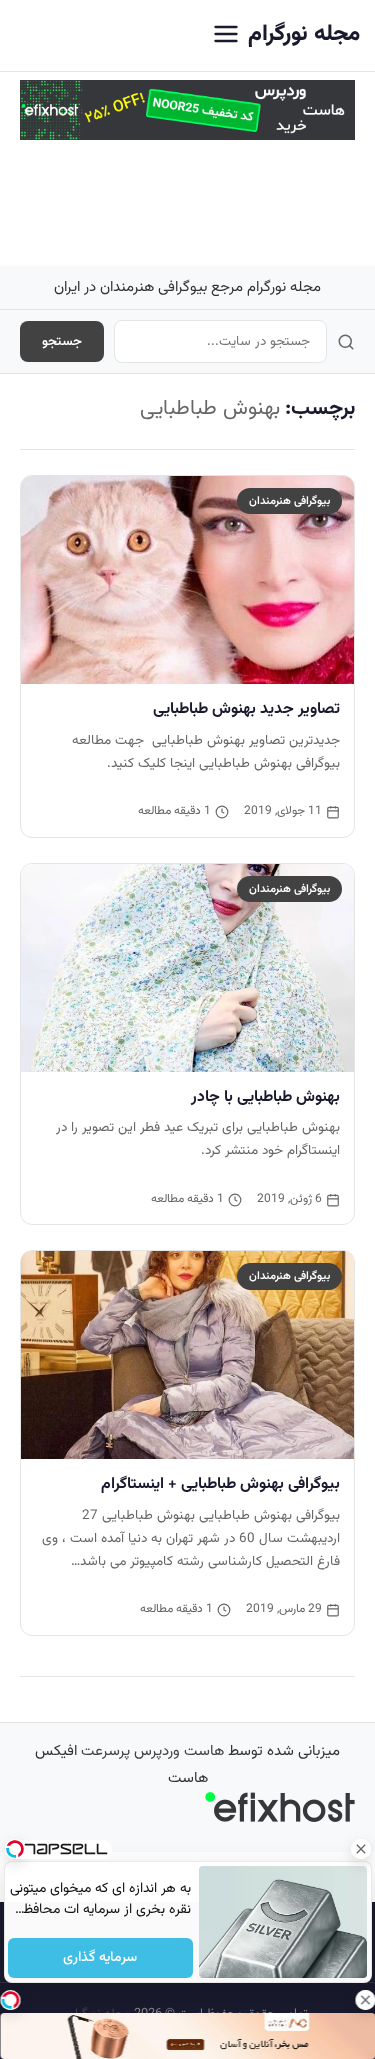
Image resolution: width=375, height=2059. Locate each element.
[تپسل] (10, 2000)
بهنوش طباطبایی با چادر (265, 1097)
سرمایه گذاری (100, 1958)
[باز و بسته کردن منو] (226, 35)
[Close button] (360, 1849)
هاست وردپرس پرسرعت (152, 1751)
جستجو (62, 341)
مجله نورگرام (304, 34)
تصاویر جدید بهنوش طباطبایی (246, 709)
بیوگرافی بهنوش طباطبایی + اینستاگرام (220, 1484)
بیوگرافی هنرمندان (289, 501)
